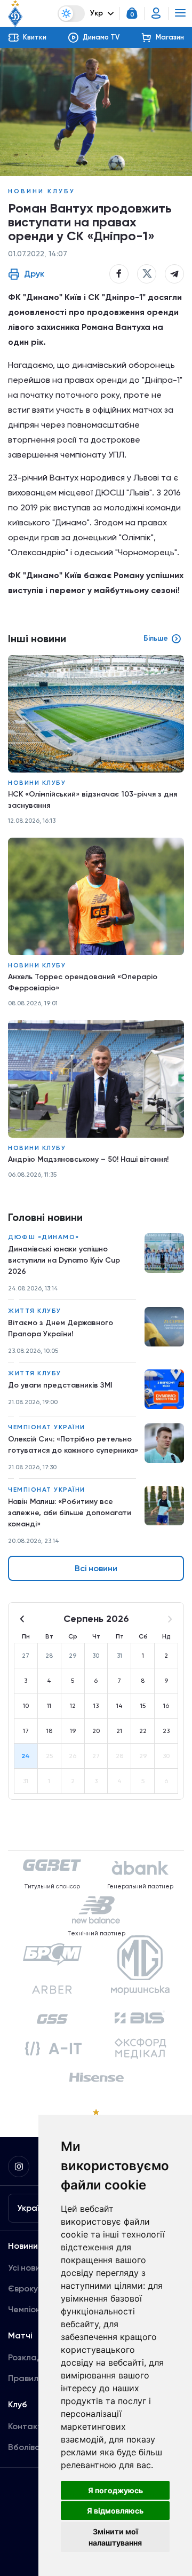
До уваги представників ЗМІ (60, 1385)
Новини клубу (42, 191)
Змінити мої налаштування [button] (115, 2537)
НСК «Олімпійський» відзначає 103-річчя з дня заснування (93, 800)
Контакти (27, 2426)
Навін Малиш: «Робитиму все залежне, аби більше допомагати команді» (70, 1513)
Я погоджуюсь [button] (115, 2490)
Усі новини (29, 2268)
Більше (156, 638)
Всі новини (96, 1568)
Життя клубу (35, 1311)
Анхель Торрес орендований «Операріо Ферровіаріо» (83, 982)
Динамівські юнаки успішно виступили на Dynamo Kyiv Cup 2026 (64, 1260)
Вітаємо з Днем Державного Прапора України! (61, 1328)
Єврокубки (30, 2289)
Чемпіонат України (47, 1427)
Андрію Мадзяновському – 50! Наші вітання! (88, 1159)
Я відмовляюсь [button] (115, 2511)
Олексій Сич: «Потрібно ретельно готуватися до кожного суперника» (73, 1445)
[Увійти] (156, 13)
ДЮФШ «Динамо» (44, 1237)
